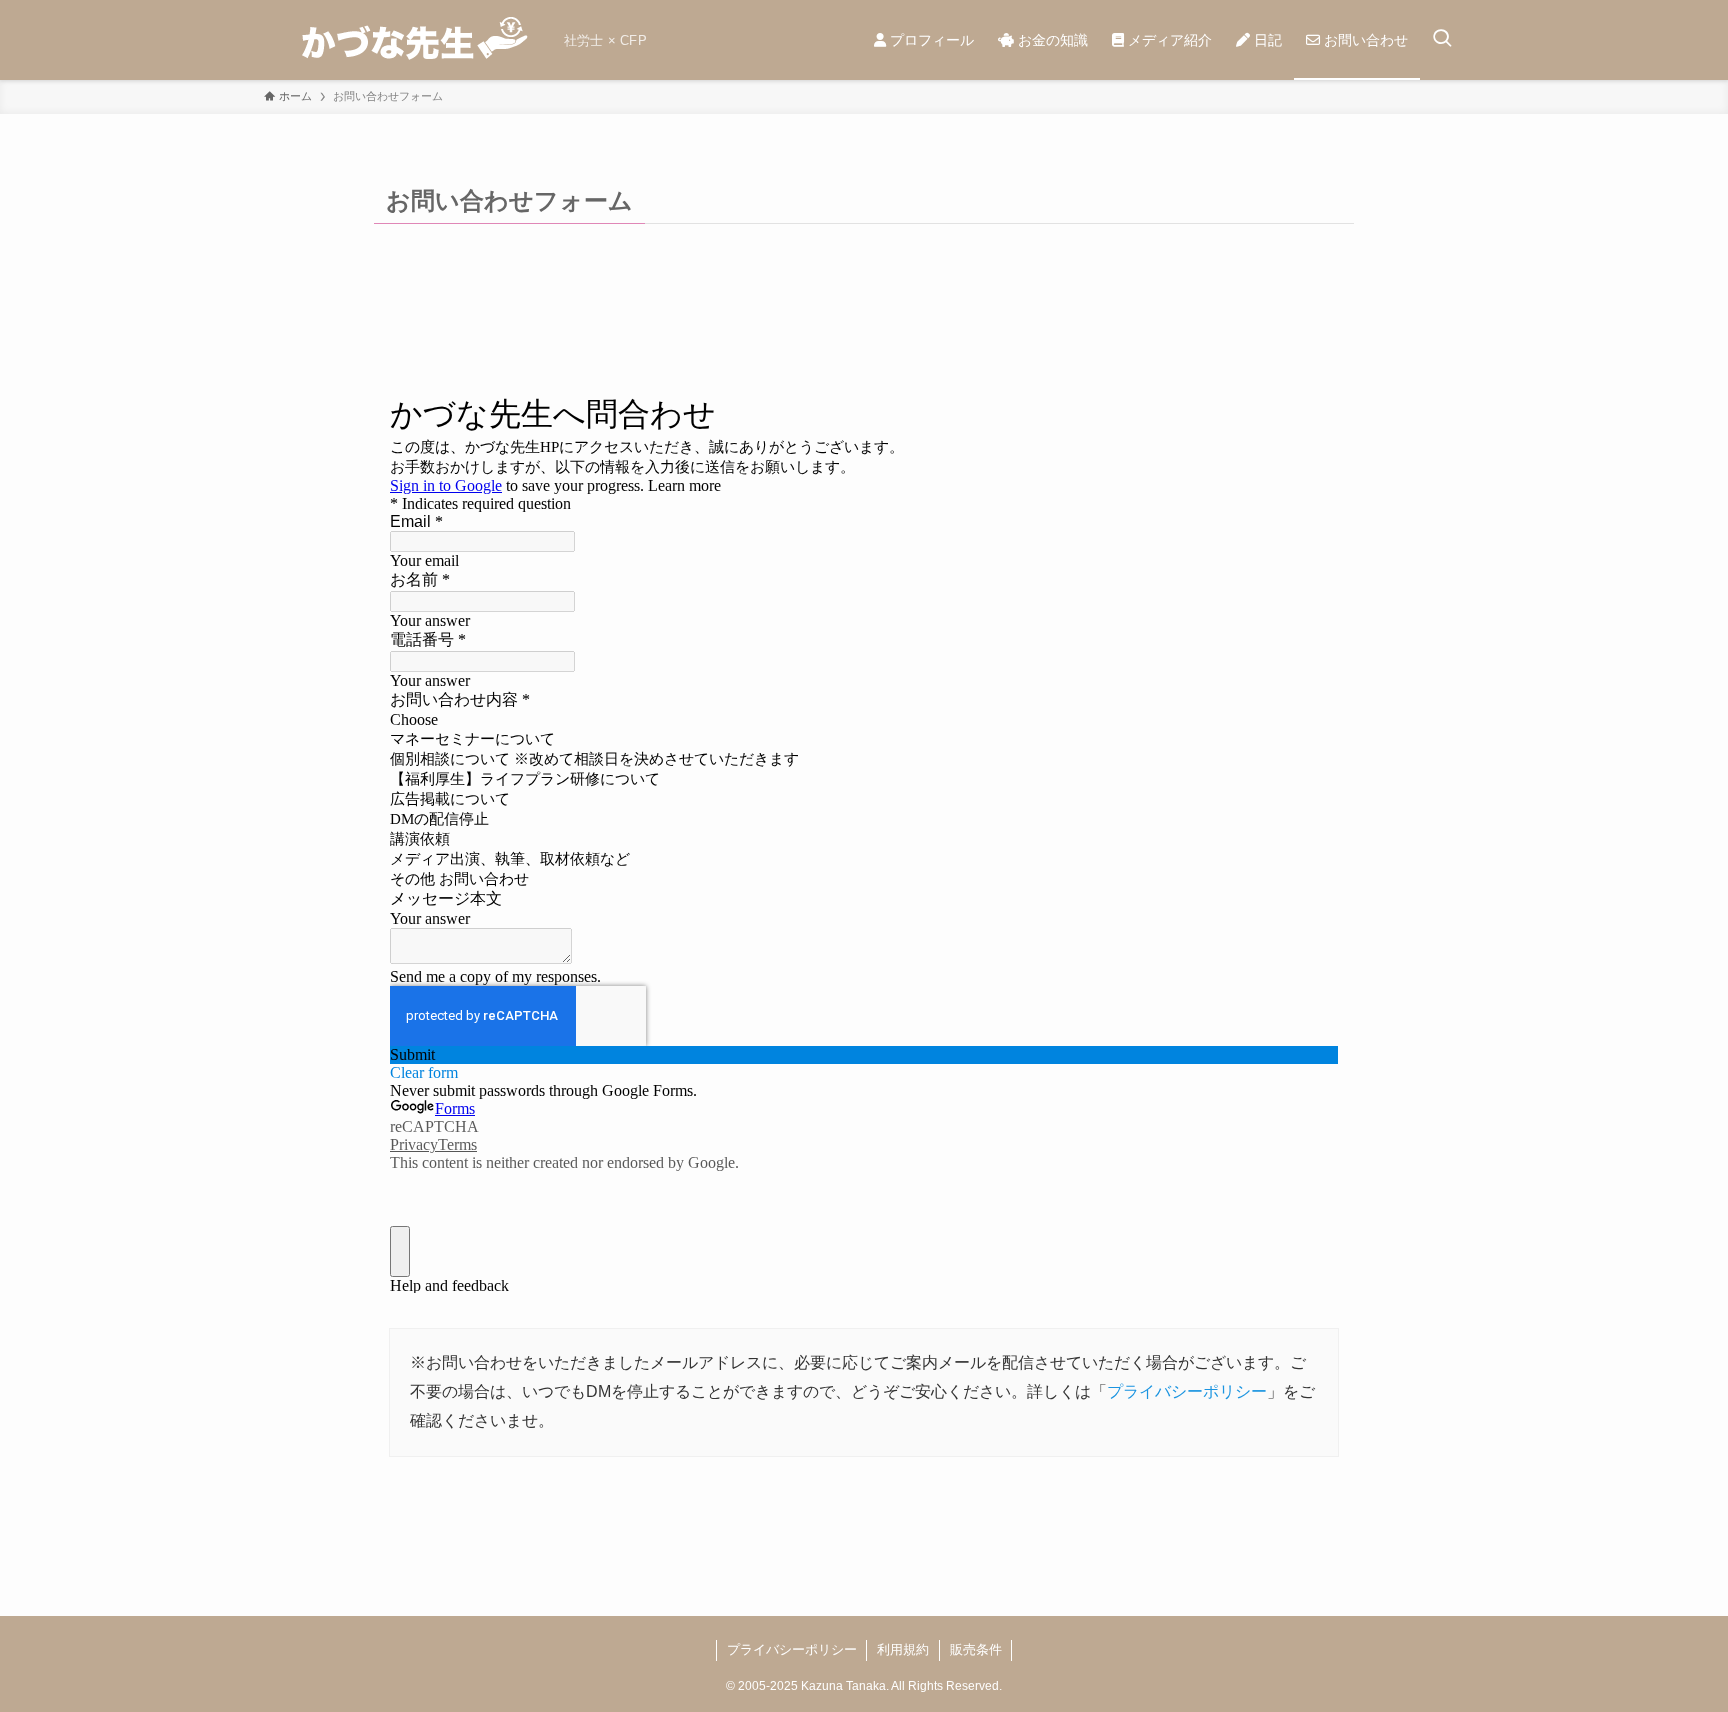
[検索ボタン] (1442, 40)
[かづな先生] (406, 40)
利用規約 (903, 1649)
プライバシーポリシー (1187, 1391)
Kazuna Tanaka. (845, 1686)
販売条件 (976, 1649)
